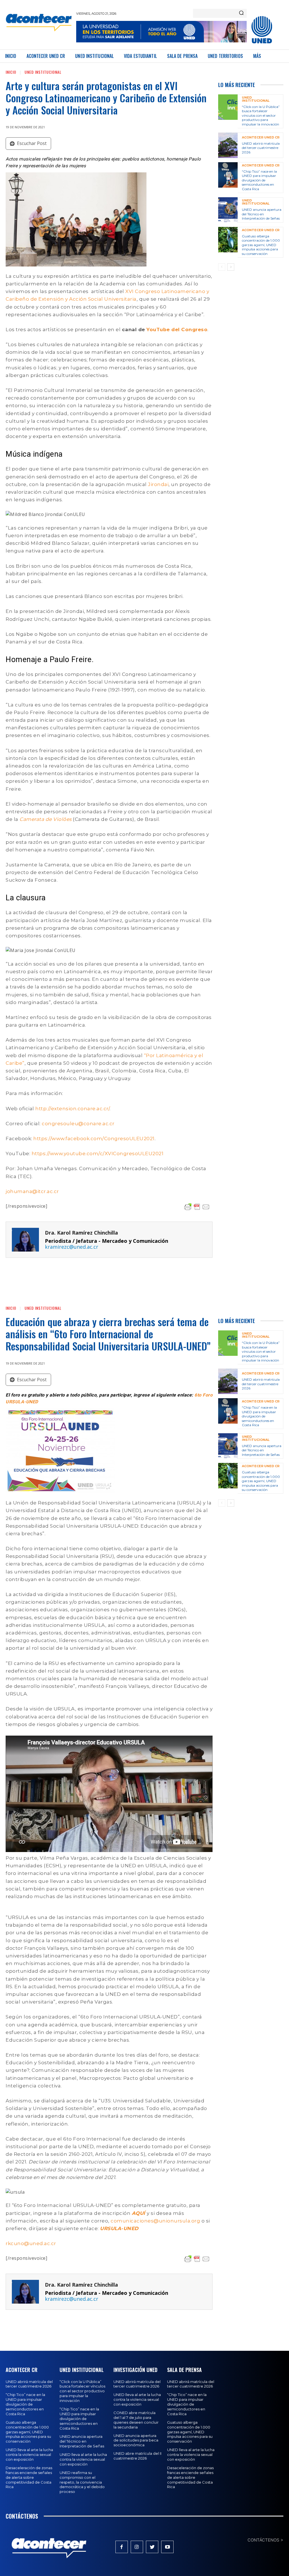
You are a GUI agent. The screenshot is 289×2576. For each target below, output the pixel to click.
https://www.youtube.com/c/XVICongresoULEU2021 (98, 1153)
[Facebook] (122, 2547)
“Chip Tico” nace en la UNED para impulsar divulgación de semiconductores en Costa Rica (259, 180)
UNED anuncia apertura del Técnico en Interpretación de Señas (262, 214)
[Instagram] (137, 2547)
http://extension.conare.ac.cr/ (72, 1109)
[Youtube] (167, 2547)
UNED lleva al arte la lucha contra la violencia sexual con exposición (29, 2454)
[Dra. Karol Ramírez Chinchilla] (25, 1240)
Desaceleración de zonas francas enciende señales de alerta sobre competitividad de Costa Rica (29, 2477)
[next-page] (231, 267)
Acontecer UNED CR (261, 137)
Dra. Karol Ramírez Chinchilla (81, 1233)
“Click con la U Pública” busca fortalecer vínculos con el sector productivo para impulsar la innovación (261, 115)
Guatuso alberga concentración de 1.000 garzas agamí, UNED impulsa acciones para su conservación (261, 245)
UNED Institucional (43, 72)
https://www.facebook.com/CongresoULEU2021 (94, 1139)
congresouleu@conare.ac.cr (78, 1124)
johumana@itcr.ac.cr (32, 1191)
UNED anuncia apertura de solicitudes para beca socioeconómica (136, 2440)
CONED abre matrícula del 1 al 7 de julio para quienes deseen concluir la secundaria (136, 2420)
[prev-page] (222, 267)
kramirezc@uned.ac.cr (72, 1247)
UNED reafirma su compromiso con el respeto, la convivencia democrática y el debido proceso (82, 2482)
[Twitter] (152, 2547)
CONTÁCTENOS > (265, 2540)
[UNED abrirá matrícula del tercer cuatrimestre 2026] (228, 145)
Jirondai (158, 484)
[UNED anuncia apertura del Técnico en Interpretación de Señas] (228, 210)
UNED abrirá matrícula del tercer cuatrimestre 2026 (261, 148)
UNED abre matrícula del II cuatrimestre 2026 (137, 2456)
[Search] (241, 13)
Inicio (11, 72)
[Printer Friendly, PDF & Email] (197, 1207)
